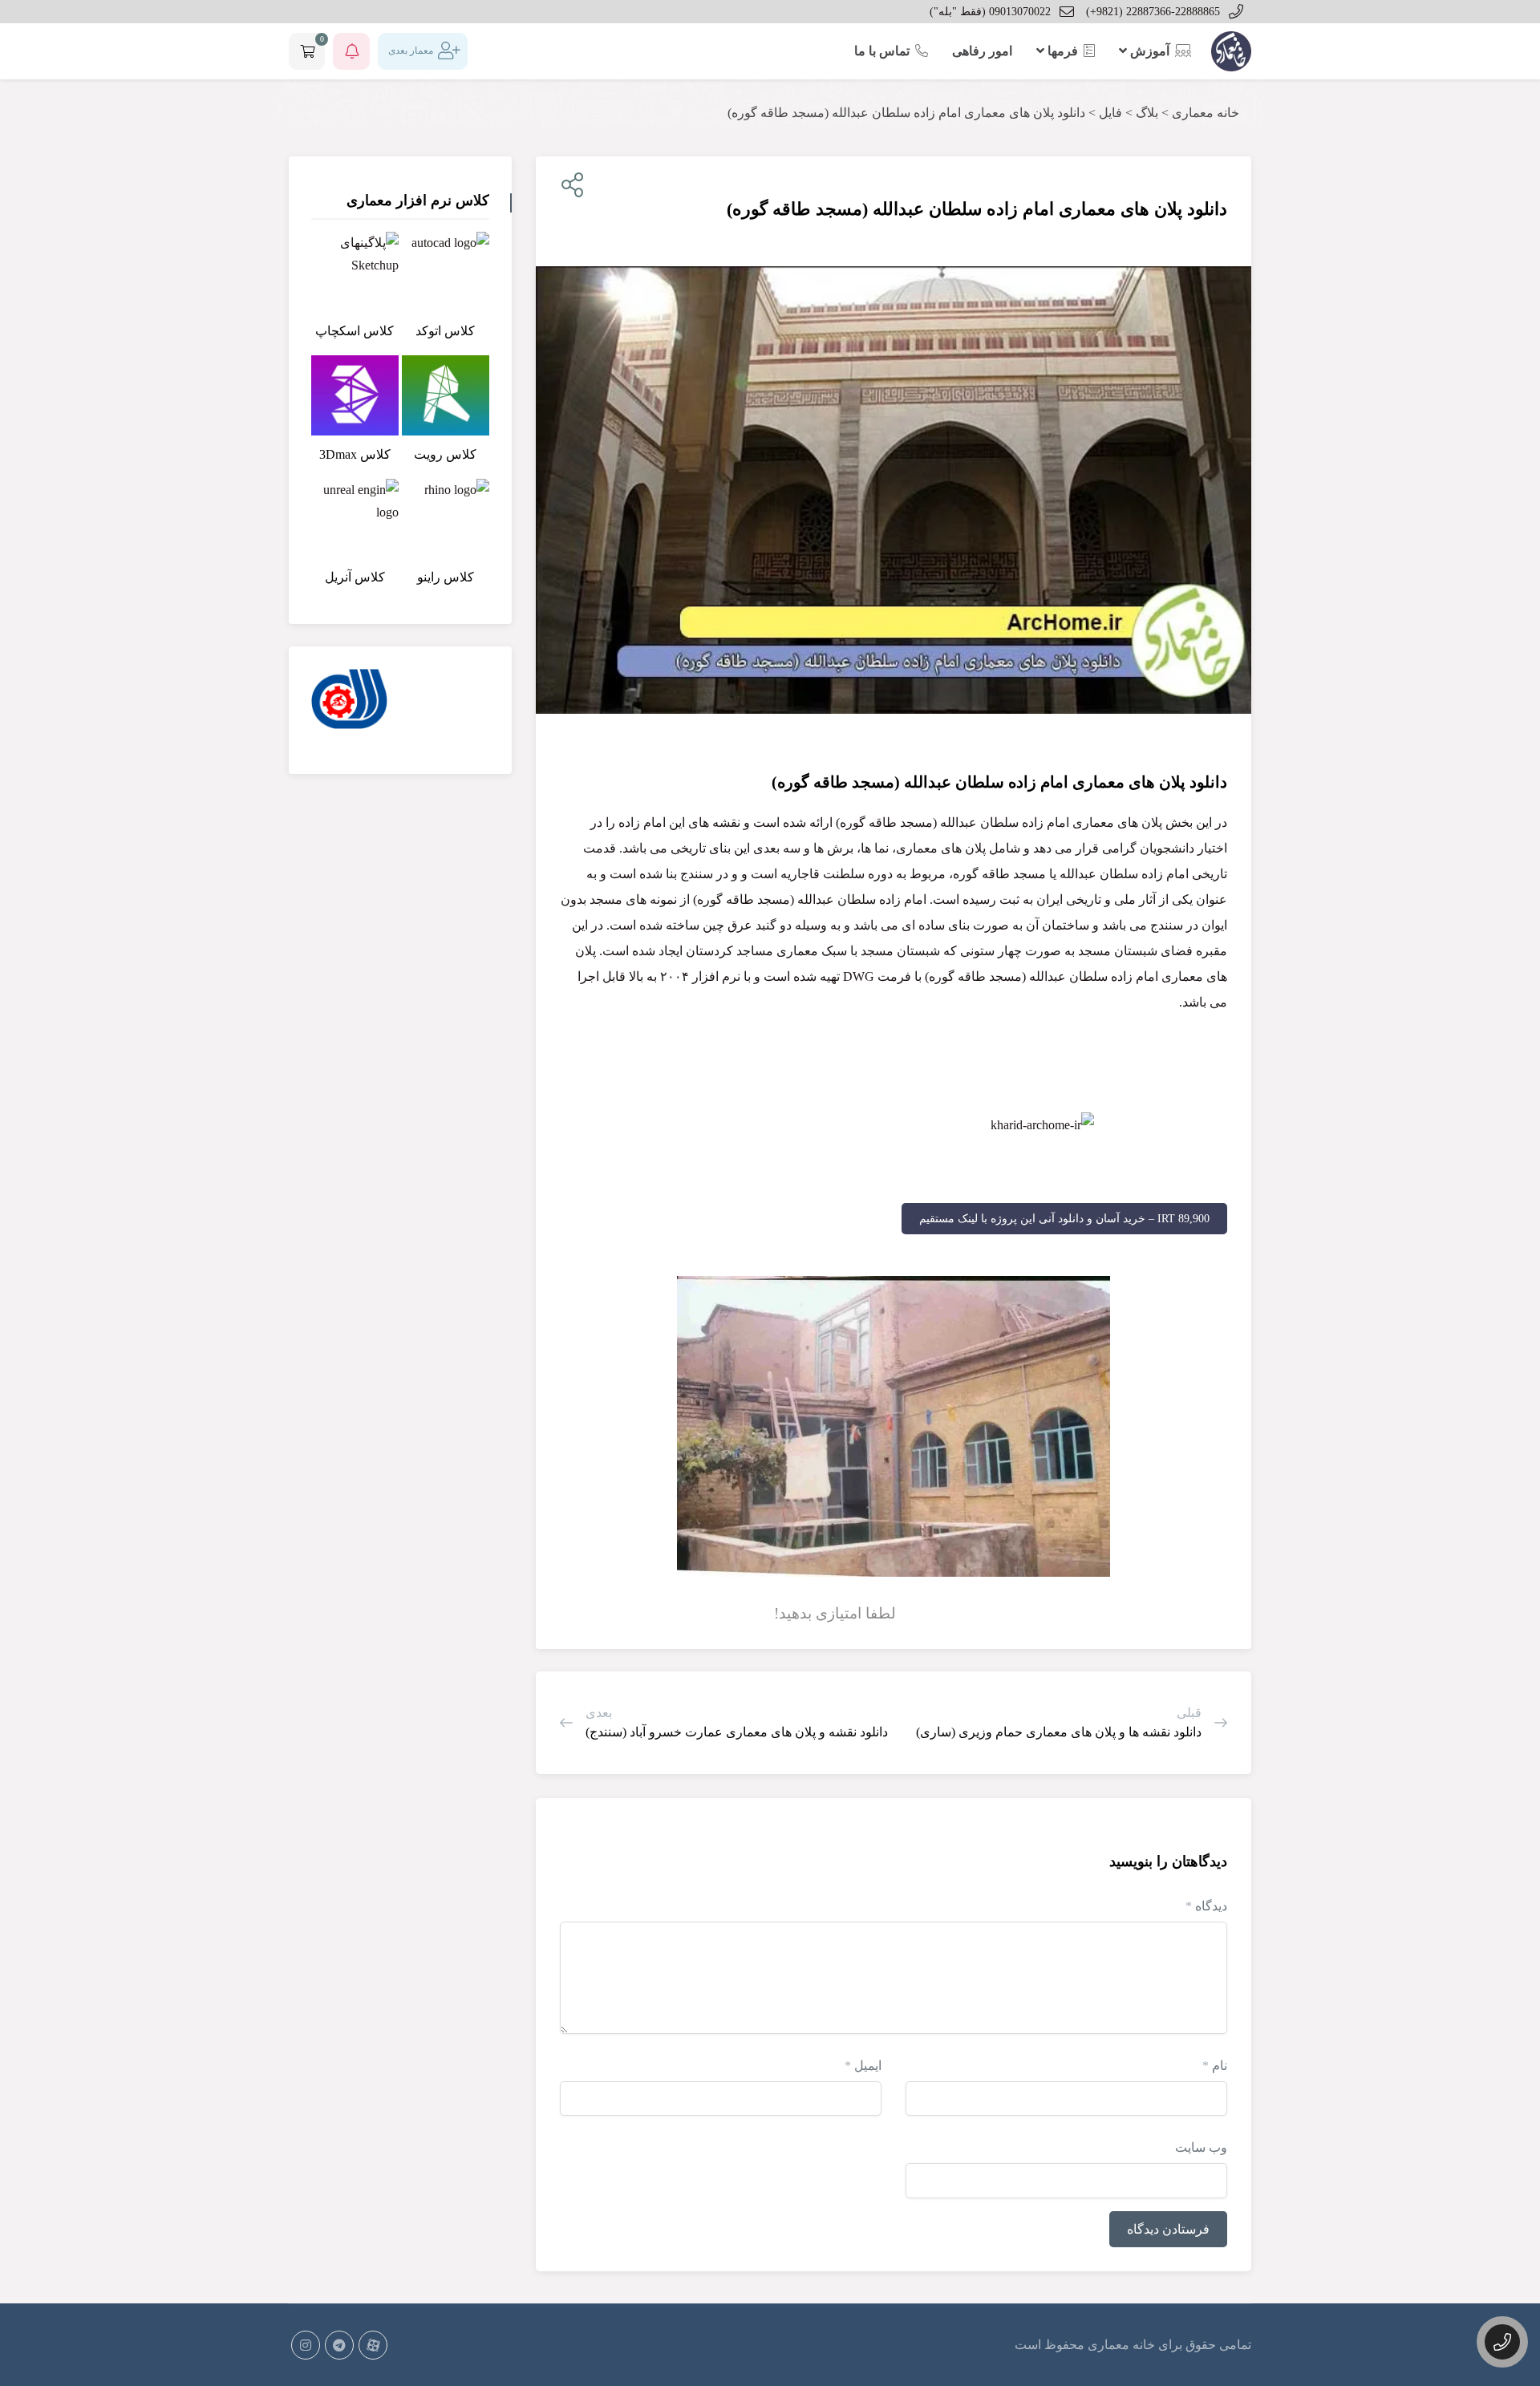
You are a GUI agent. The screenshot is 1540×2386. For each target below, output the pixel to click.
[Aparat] (373, 2345)
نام (1215, 2066)
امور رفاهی (982, 51)
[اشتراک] (569, 186)
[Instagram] (306, 2345)
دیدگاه (1206, 1906)
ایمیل (863, 2066)
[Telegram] (339, 2345)
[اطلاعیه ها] (351, 51)
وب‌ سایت (1201, 2147)
